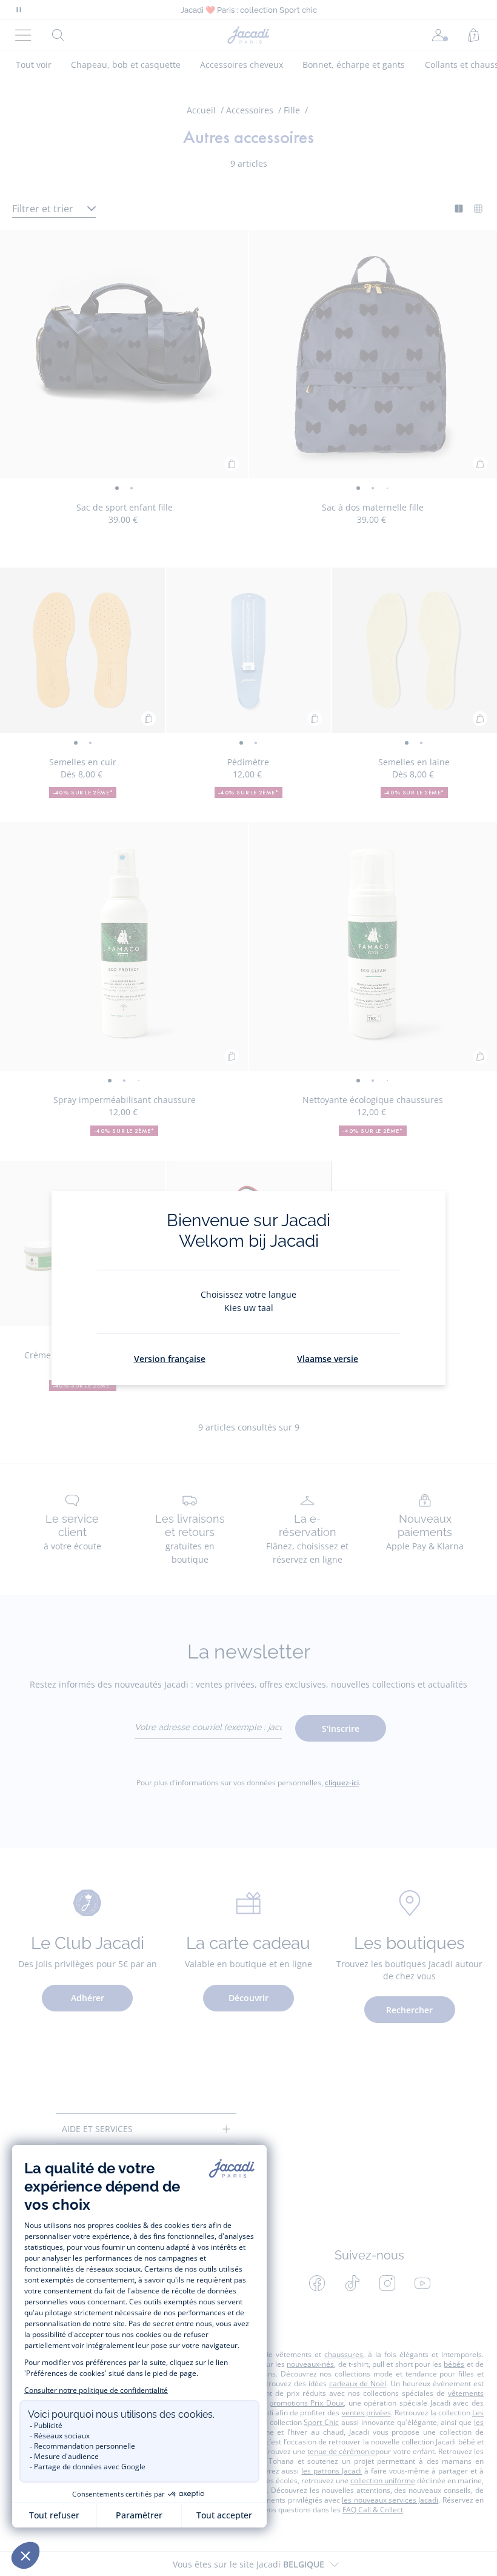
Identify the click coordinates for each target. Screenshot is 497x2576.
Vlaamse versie (328, 1359)
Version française (170, 1359)
